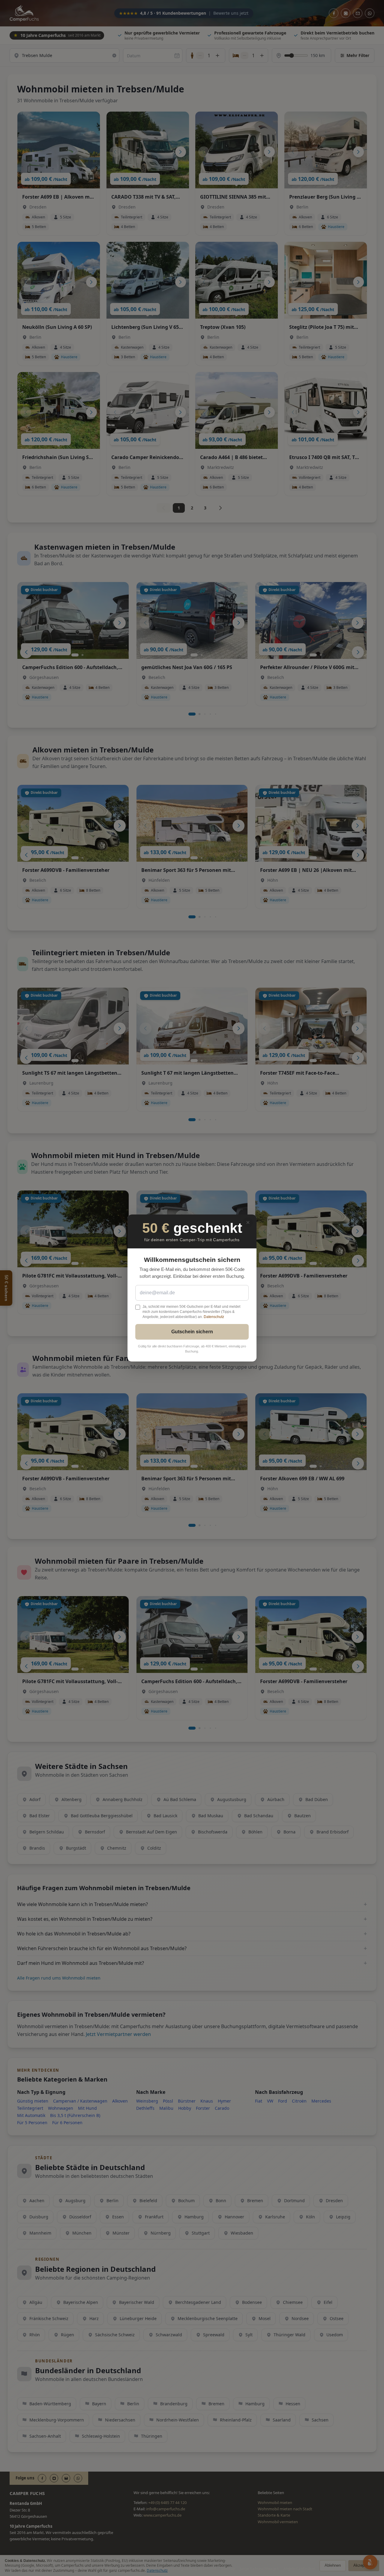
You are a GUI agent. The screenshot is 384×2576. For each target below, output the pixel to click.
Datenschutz (214, 1317)
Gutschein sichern (192, 1332)
